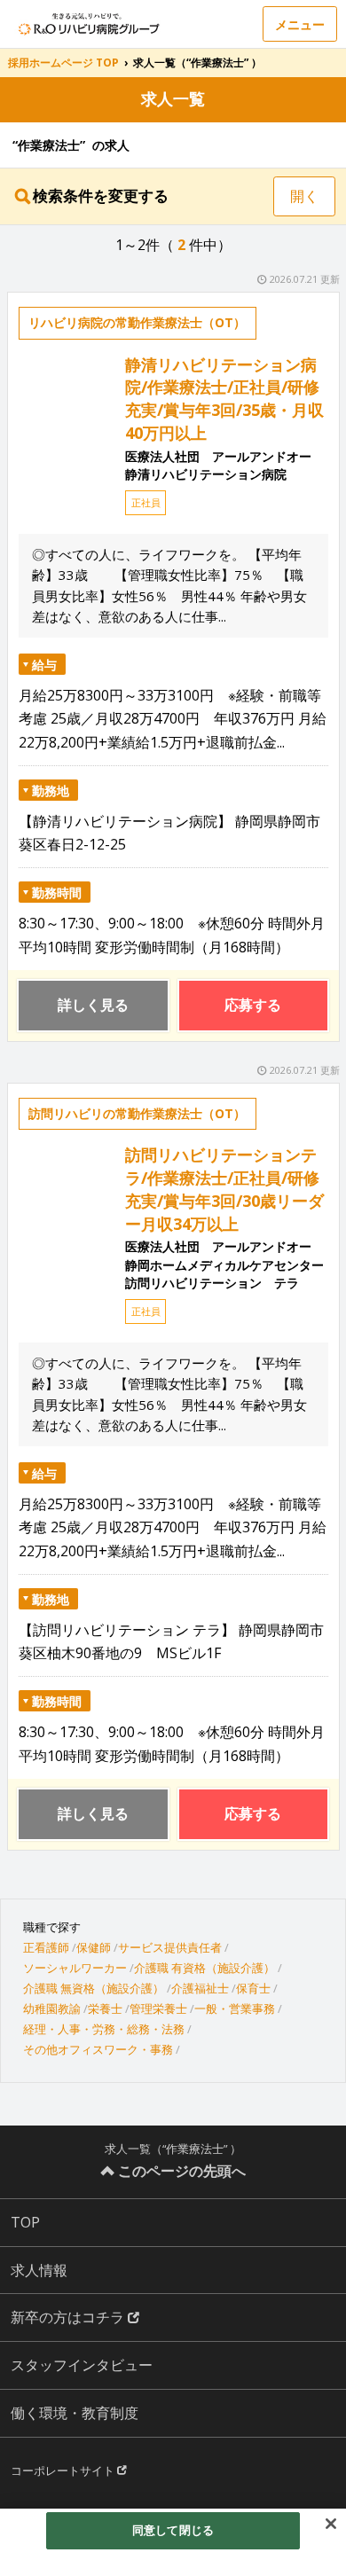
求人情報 (39, 2270)
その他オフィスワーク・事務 (98, 2049)
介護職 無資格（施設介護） (94, 1988)
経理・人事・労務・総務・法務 (104, 2029)
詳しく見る (93, 1005)
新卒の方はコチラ (69, 2317)
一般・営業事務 (235, 2008)
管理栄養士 (158, 2008)
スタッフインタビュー (82, 2365)
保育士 (253, 1988)
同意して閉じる (173, 2530)
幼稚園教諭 (52, 2008)
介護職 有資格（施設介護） (204, 1968)
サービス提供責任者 (170, 1947)
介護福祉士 (200, 1988)
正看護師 (46, 1947)
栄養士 (105, 2008)
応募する (253, 1005)
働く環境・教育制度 (75, 2413)
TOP (25, 2222)
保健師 (94, 1947)
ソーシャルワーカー (75, 1968)
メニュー (300, 24)
